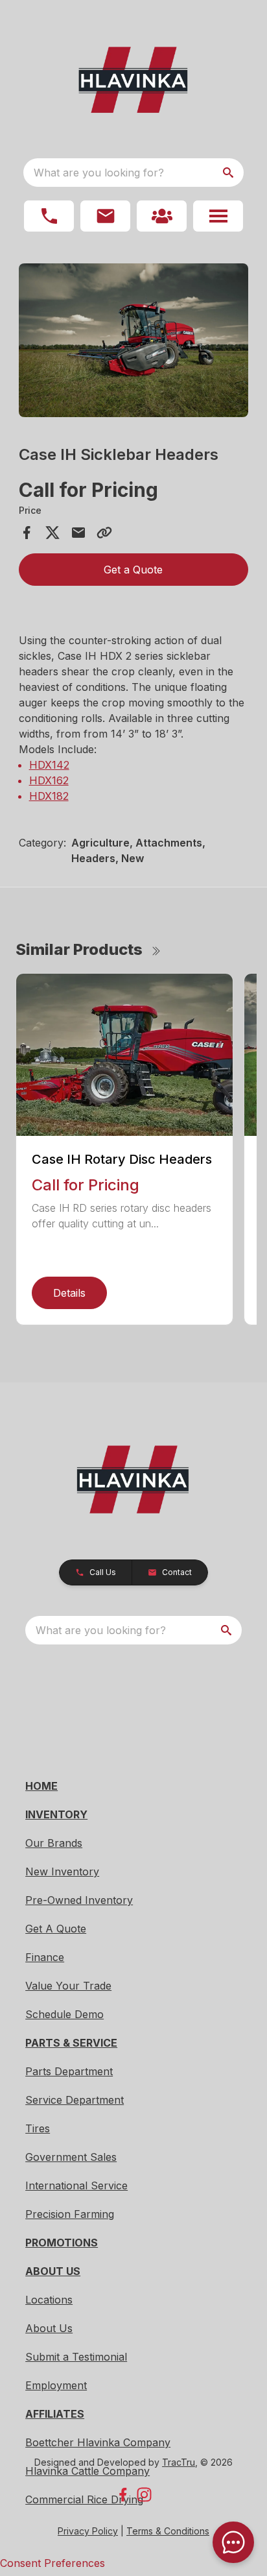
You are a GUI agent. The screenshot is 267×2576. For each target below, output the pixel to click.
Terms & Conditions (168, 2531)
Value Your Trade (68, 1986)
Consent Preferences (52, 2563)
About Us (49, 2328)
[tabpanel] (134, 342)
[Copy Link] (104, 533)
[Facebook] (123, 2495)
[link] (162, 216)
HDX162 (49, 780)
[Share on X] (52, 533)
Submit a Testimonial (76, 2357)
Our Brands (54, 1843)
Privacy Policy (88, 2531)
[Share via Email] (78, 533)
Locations (49, 2300)
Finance (45, 1957)
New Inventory (62, 1872)
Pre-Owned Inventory (79, 1900)
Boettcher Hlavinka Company (98, 2442)
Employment (56, 2385)
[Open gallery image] (134, 340)
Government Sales (71, 2157)
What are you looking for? (99, 173)
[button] (49, 216)
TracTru (179, 2462)
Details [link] (69, 1293)
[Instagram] (144, 2495)
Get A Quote (56, 1929)
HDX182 (49, 796)
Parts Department (69, 2071)
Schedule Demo (64, 2014)
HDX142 (49, 765)
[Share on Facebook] (27, 533)
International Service (76, 2185)
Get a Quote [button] (133, 570)
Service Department (75, 2100)
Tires (38, 2128)
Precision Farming (70, 2214)
